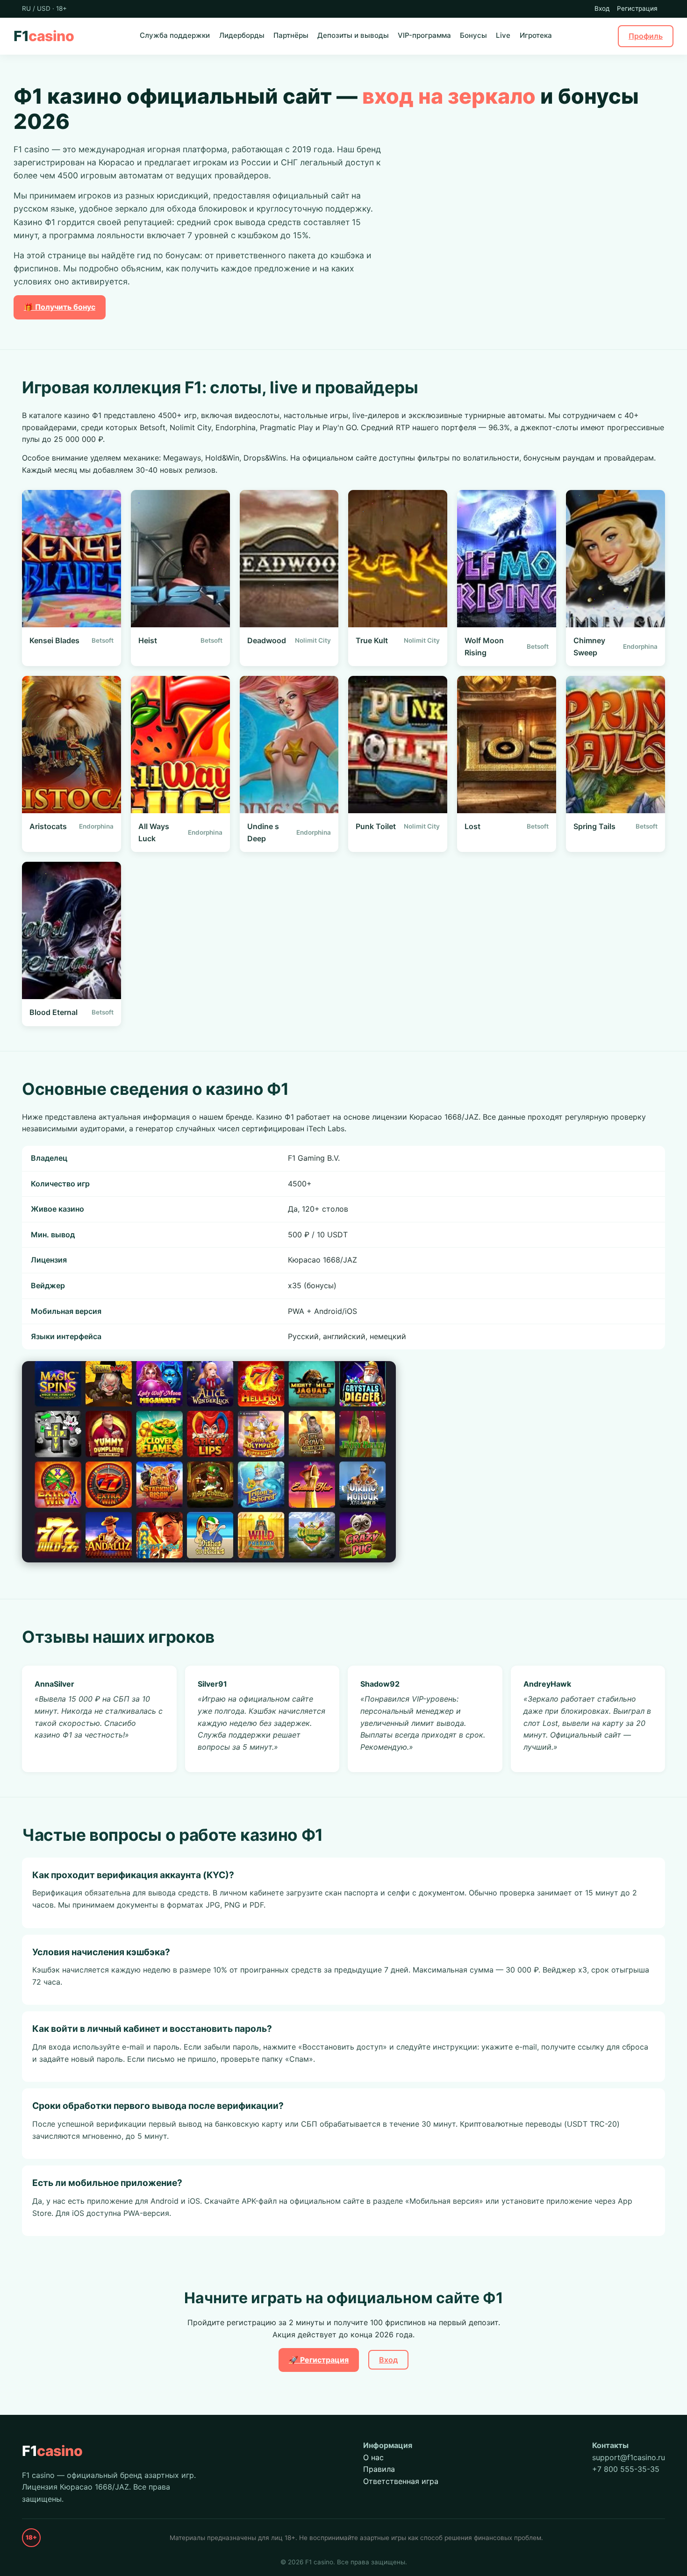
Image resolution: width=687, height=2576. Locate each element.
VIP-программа (424, 35)
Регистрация (637, 8)
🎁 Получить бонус (60, 307)
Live (503, 35)
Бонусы (473, 35)
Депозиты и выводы (353, 35)
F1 (44, 36)
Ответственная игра (401, 2481)
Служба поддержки (175, 35)
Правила (379, 2469)
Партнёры (291, 35)
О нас (373, 2457)
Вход (602, 8)
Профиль (646, 35)
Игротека (536, 35)
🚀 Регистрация (319, 2360)
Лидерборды (242, 35)
